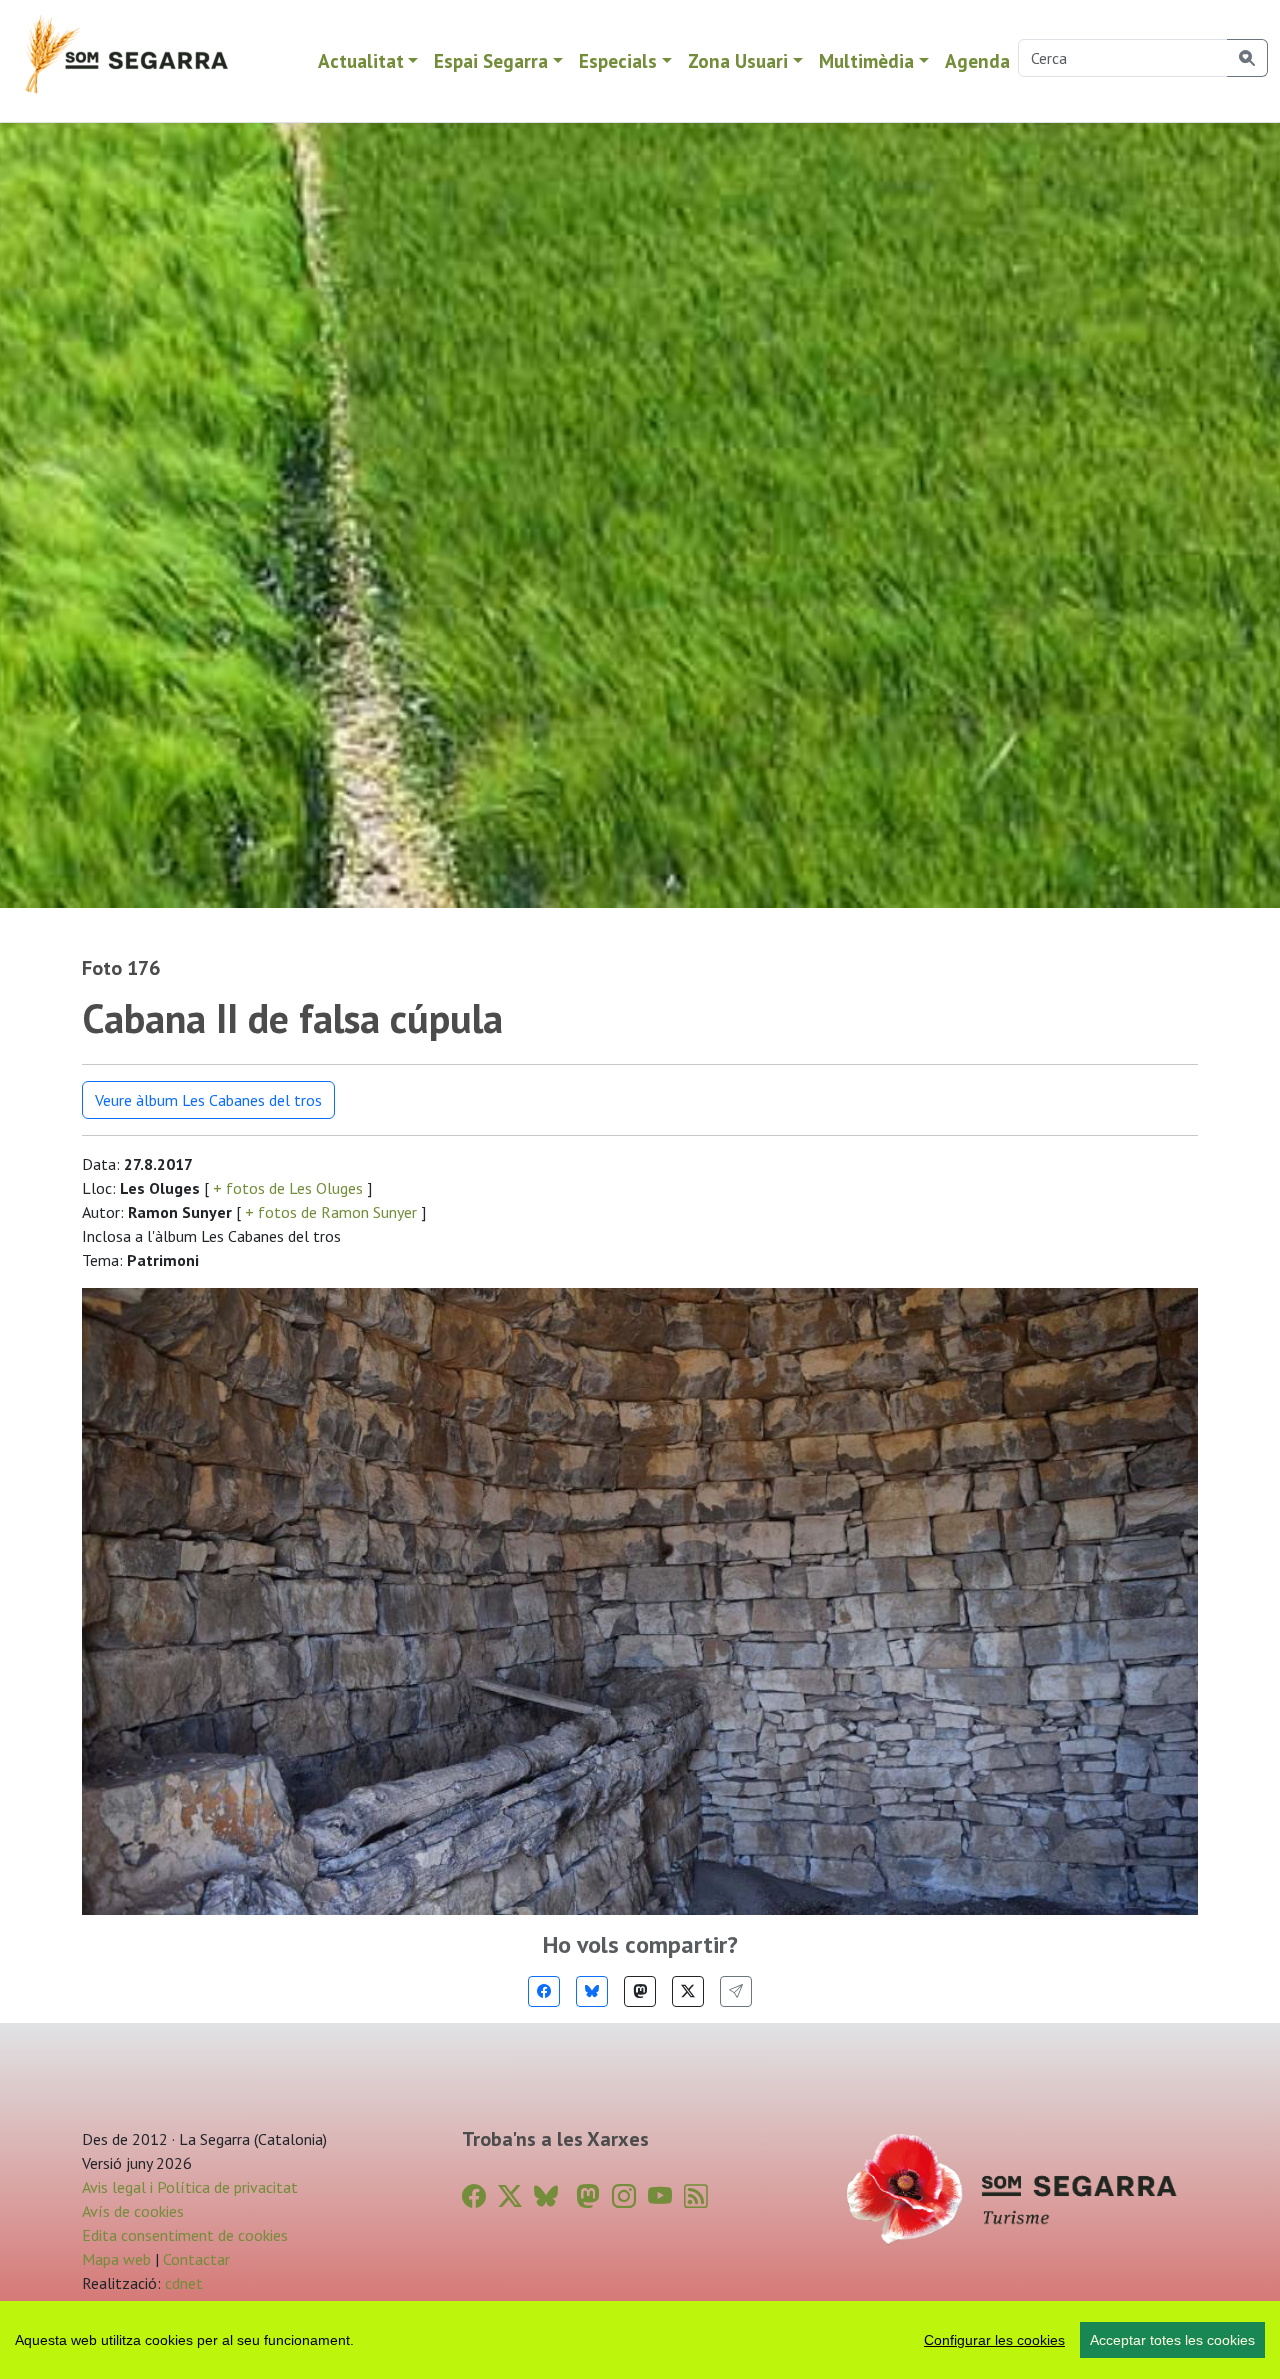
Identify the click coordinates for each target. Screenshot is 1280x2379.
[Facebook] (544, 1991)
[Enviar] (736, 1991)
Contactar (196, 2259)
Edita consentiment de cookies (185, 2235)
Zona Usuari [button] (738, 60)
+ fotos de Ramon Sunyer (331, 1212)
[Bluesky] (592, 1991)
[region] (640, 2340)
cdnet (182, 2283)
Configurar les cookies (994, 2340)
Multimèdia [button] (866, 60)
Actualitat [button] (361, 60)
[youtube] (660, 2196)
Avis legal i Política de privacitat (190, 2187)
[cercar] (1247, 58)
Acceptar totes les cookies (1172, 2340)
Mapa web (116, 2259)
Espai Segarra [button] (491, 60)
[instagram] (624, 2196)
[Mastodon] (640, 1991)
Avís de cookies (133, 2211)
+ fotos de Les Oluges (288, 1188)
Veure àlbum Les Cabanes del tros (208, 1100)
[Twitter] (688, 1991)
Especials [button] (618, 60)
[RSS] (696, 2196)
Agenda (977, 60)
